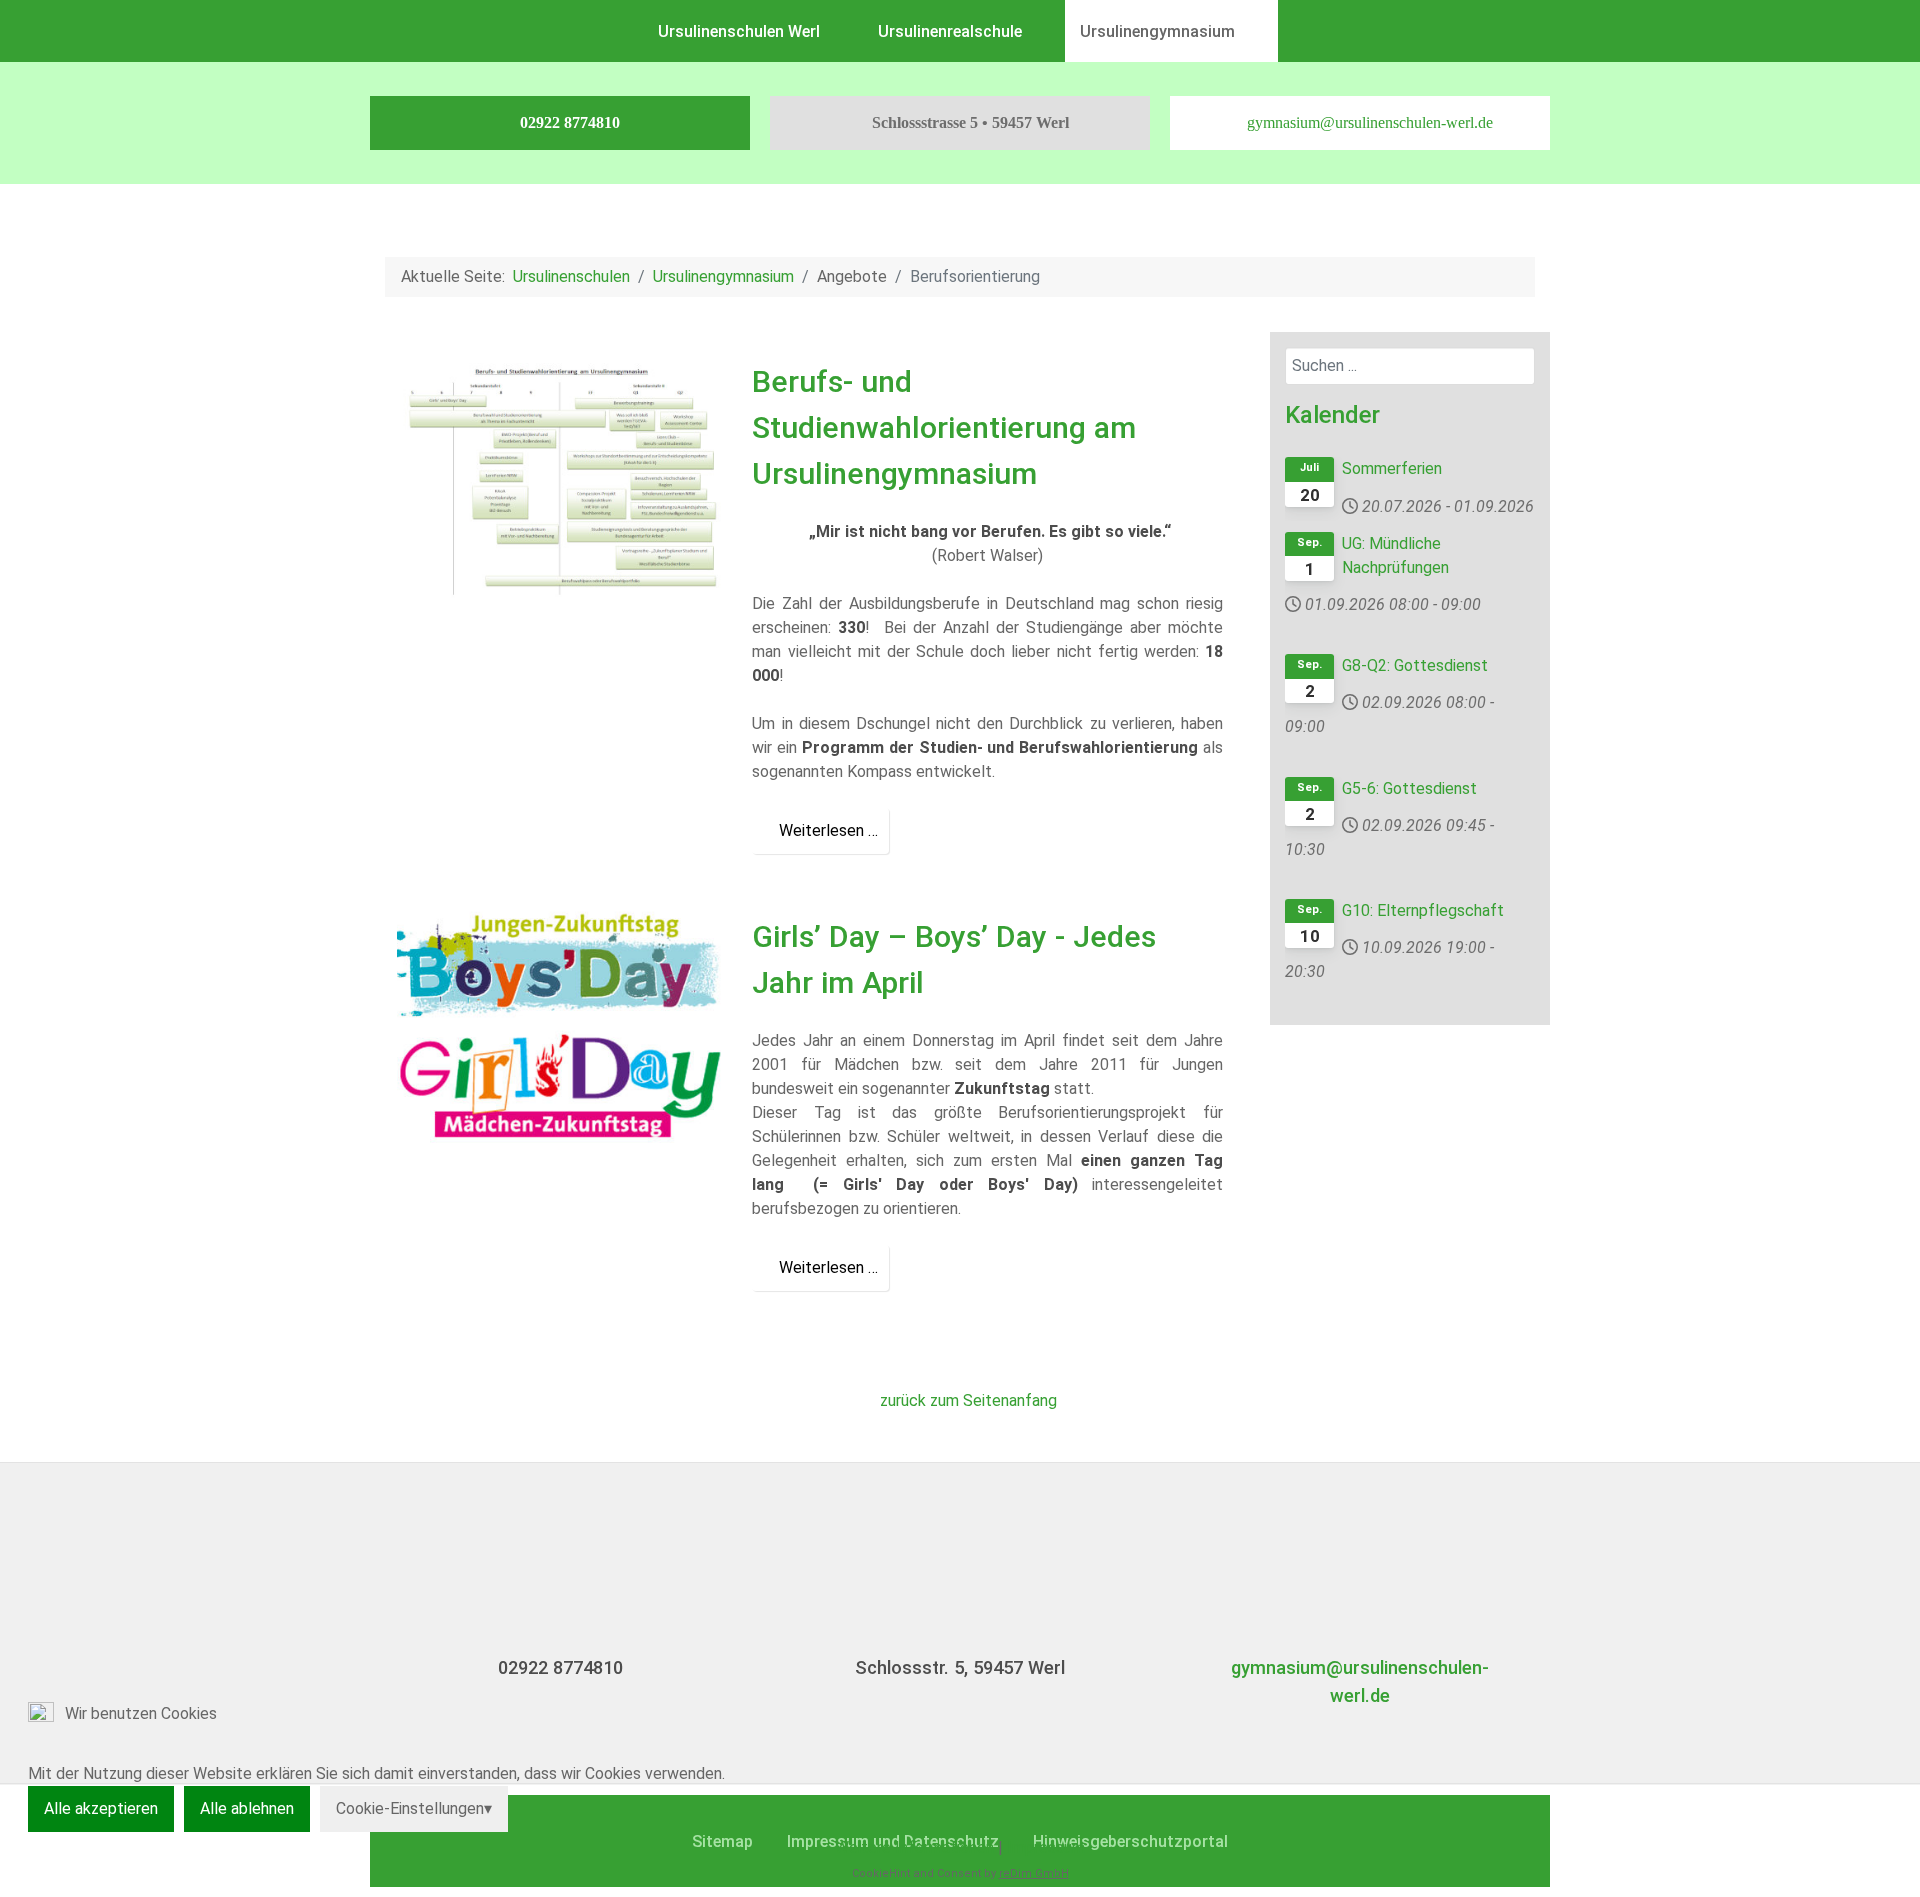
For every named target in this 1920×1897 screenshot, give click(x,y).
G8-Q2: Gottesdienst (1415, 665)
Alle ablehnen (247, 1808)
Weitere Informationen (914, 1847)
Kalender (1332, 415)
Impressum (1046, 1847)
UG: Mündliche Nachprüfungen (1395, 555)
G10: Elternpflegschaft (1423, 910)
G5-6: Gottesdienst (1409, 788)
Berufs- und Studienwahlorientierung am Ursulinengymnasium (944, 427)
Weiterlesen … (826, 830)
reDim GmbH (1034, 1873)
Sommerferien (1392, 468)
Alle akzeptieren (101, 1808)
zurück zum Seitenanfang (966, 1400)
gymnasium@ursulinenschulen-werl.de (1370, 122)
